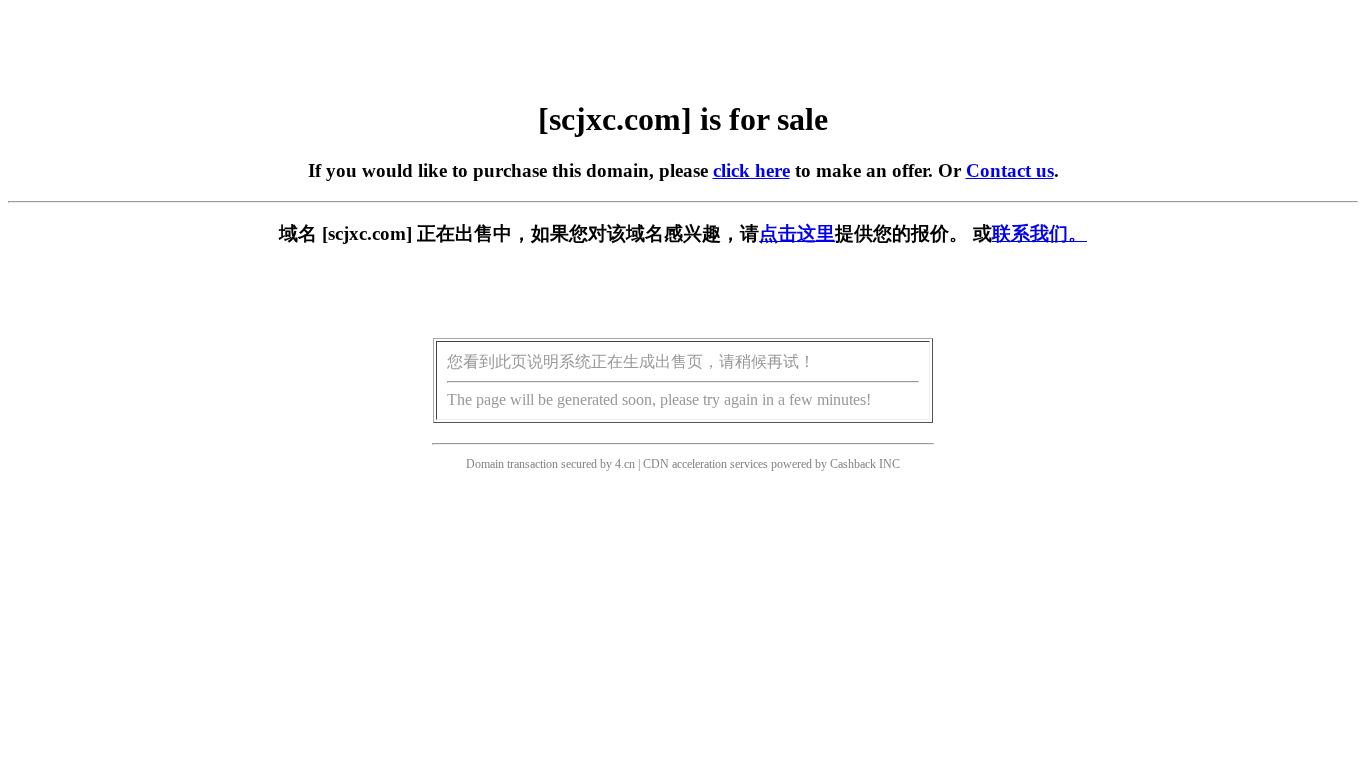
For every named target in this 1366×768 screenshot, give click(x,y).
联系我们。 (1039, 233)
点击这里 (797, 233)
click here (751, 170)
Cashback (853, 464)
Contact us (1010, 170)
